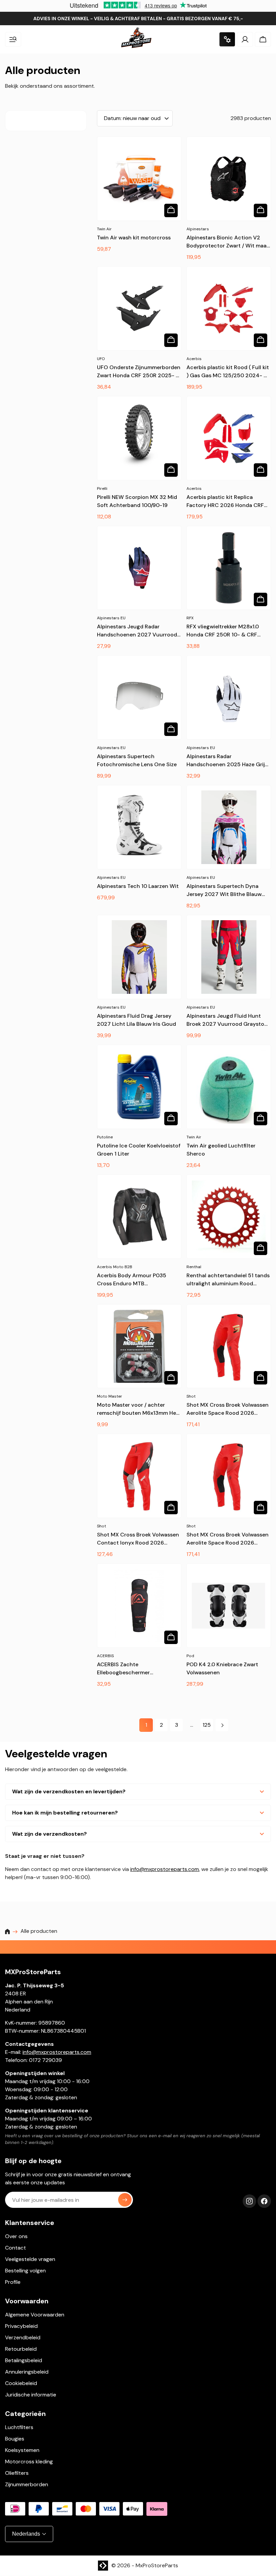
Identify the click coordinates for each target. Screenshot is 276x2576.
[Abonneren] (125, 2200)
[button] (13, 39)
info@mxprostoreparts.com (165, 1869)
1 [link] (146, 1725)
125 (207, 1725)
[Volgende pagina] (222, 1725)
